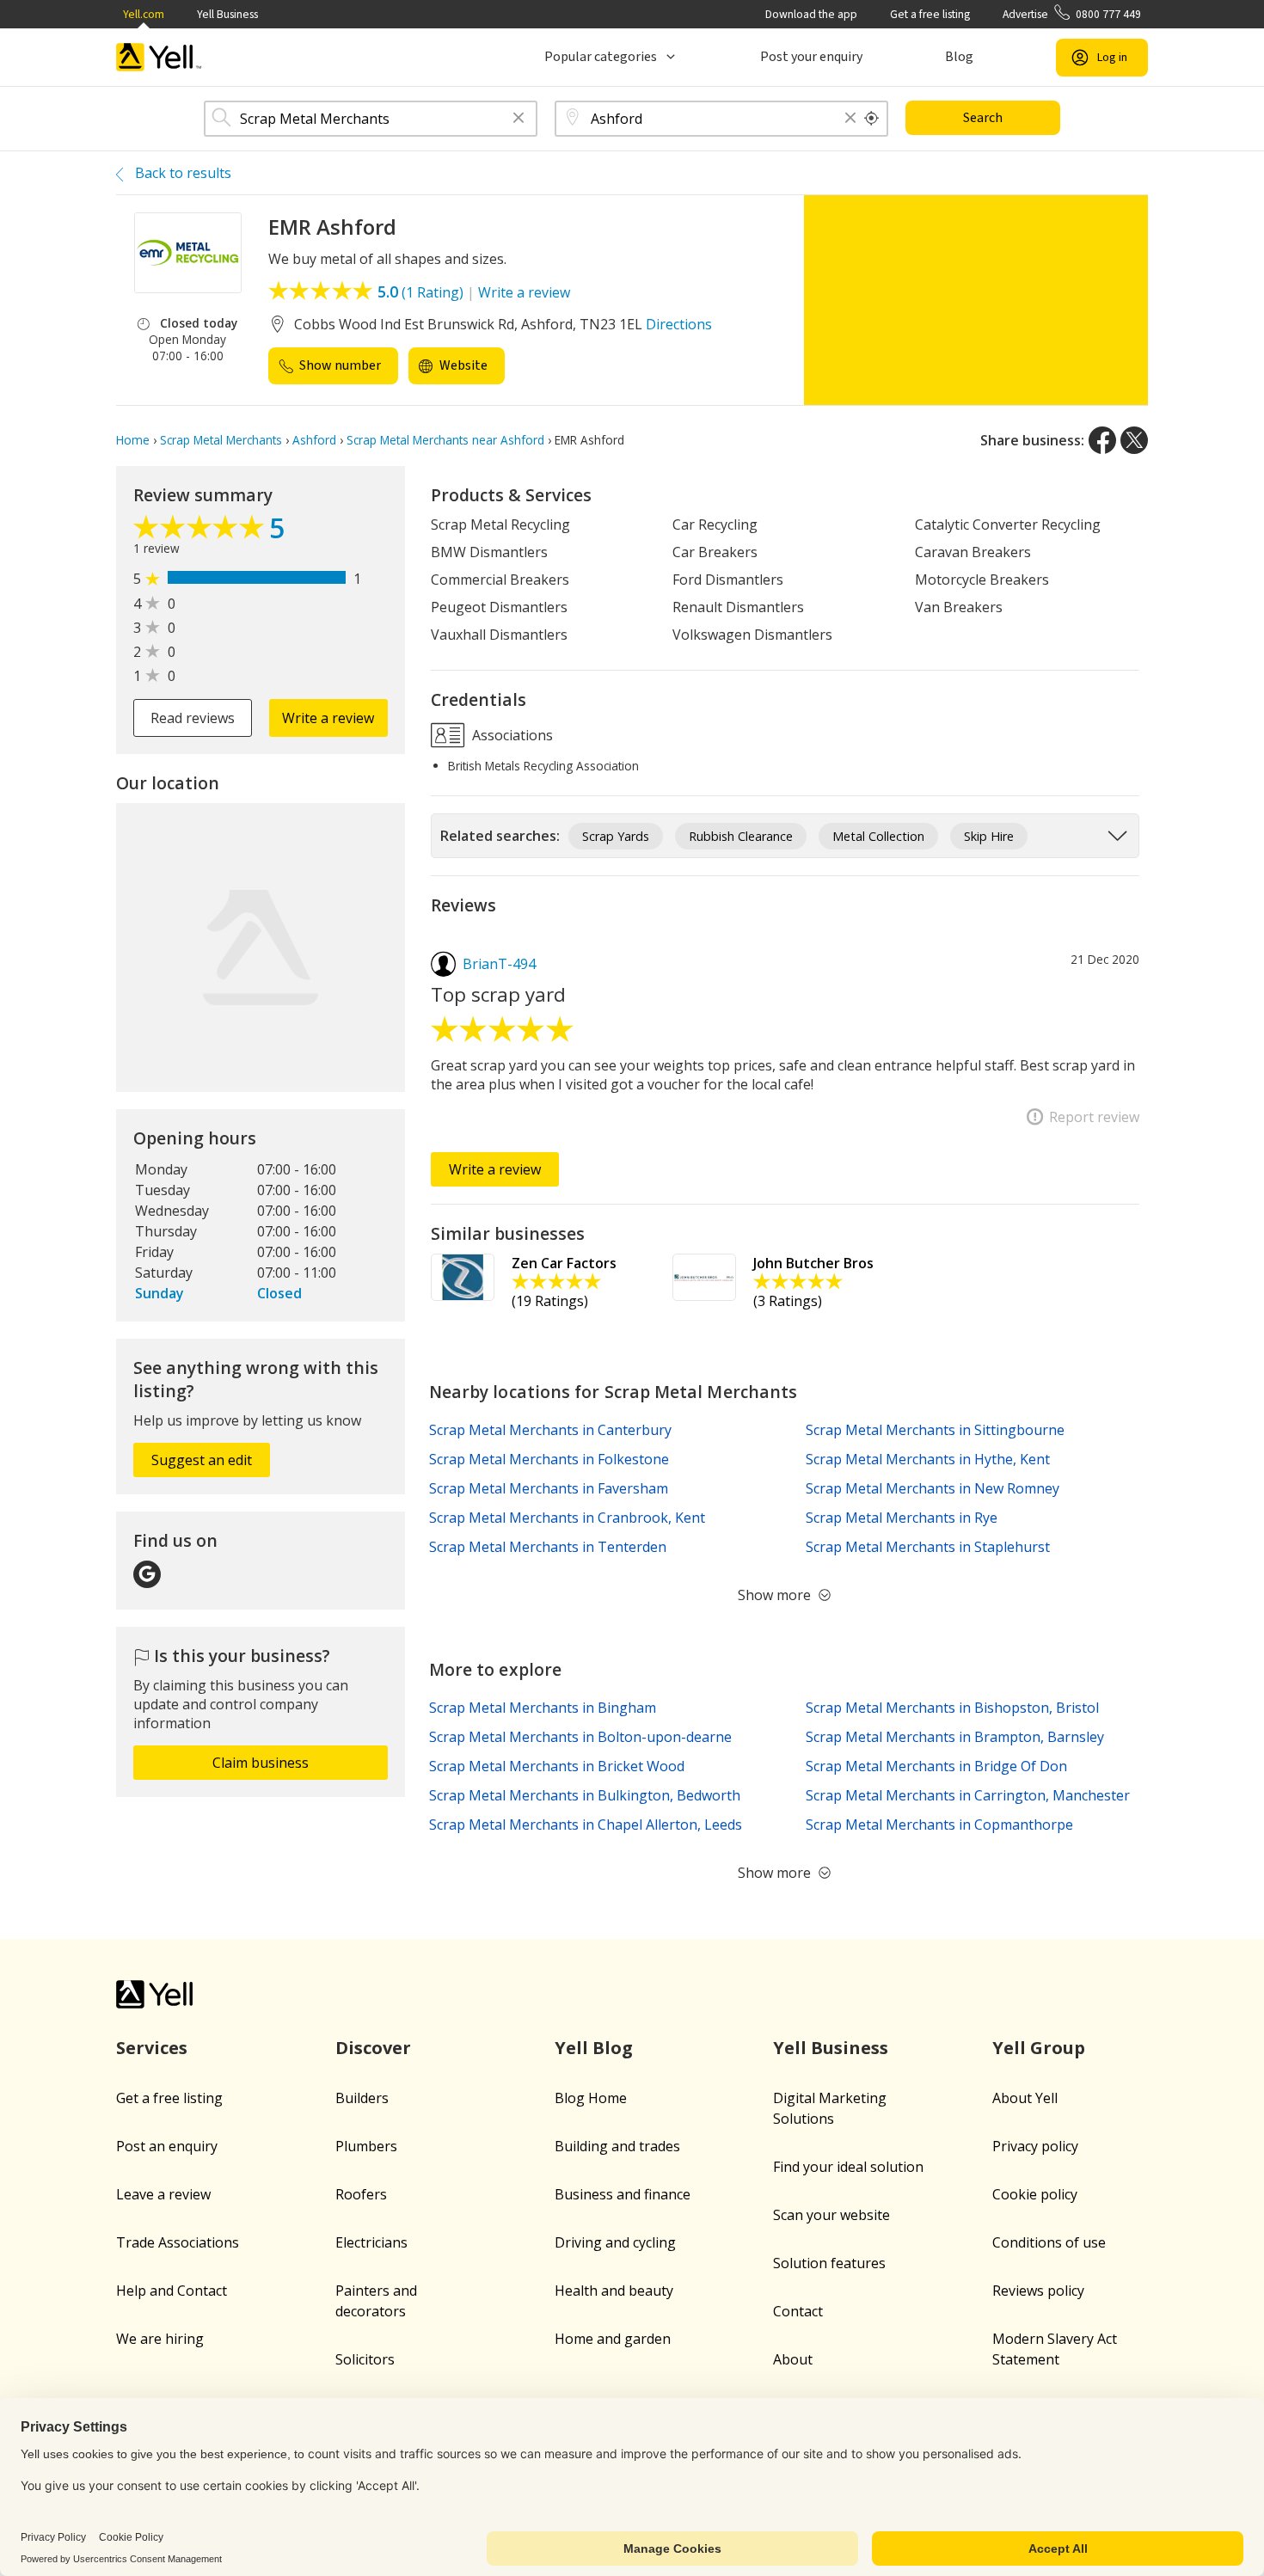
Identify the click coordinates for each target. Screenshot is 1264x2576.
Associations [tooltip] (511, 735)
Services (152, 2048)
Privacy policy (1035, 2146)
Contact (798, 2311)
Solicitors (365, 2359)
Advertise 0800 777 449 (1072, 14)
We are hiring (160, 2339)
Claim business (261, 1763)
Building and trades (617, 2146)
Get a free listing (930, 14)
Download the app (811, 14)
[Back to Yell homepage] (159, 57)
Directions (679, 324)
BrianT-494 (499, 964)
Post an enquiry (167, 2146)
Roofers (361, 2194)
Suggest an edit (202, 1460)
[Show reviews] (201, 531)
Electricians (371, 2242)
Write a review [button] (328, 718)
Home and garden (613, 2339)
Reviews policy (1038, 2291)
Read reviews (193, 718)
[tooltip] (872, 119)
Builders (362, 2098)
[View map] (261, 948)
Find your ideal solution (848, 2167)
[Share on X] (1134, 440)
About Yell (1025, 2098)
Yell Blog (594, 2048)
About (793, 2359)
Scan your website (831, 2215)
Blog (959, 57)
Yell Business (227, 14)
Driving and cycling (615, 2242)
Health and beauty (614, 2291)
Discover (373, 2048)
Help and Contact (172, 2291)
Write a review (524, 292)
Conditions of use (1049, 2242)
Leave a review (163, 2194)
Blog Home (591, 2098)
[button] (518, 119)
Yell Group (1039, 2048)
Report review (1094, 1117)
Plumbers (366, 2146)
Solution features (829, 2263)
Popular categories (601, 57)
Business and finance (623, 2194)
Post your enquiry (811, 57)
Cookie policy (1035, 2194)
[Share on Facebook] (1102, 440)
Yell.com (144, 14)
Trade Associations (178, 2242)
